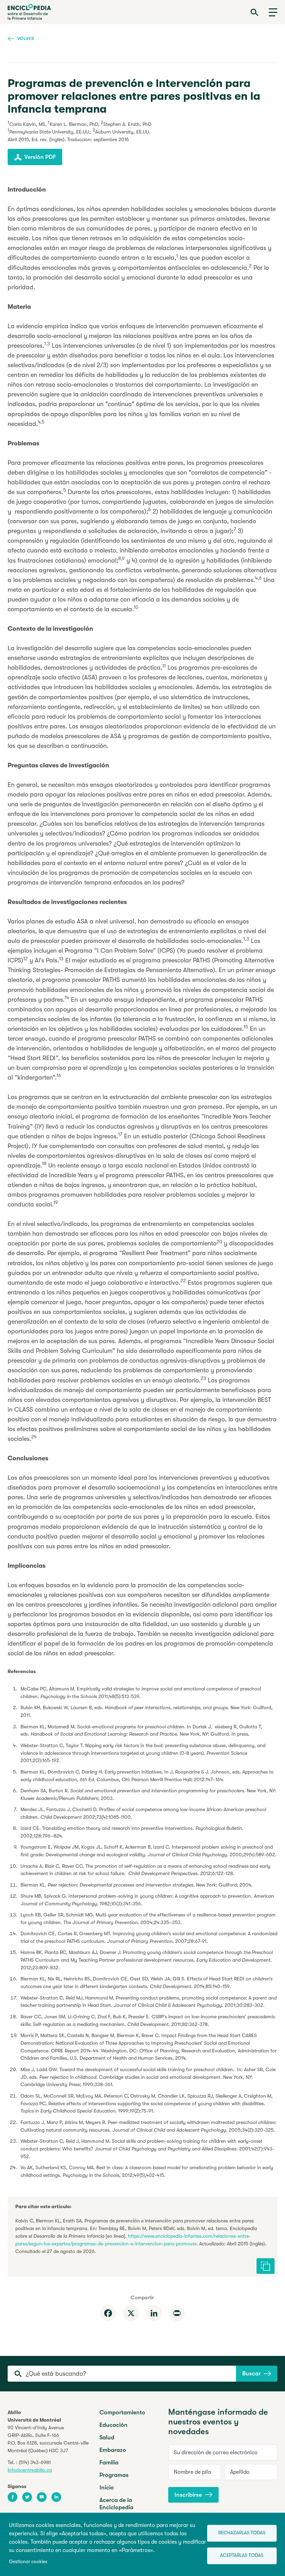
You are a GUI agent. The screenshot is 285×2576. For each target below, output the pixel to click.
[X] (131, 2313)
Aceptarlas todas (242, 2555)
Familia (109, 2462)
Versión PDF (40, 157)
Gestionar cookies (28, 2562)
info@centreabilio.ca (30, 2470)
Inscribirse (188, 2495)
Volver (26, 38)
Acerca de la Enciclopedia (116, 2504)
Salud (107, 2437)
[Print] (177, 2313)
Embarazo (113, 2450)
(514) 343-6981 (35, 2462)
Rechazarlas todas (242, 2533)
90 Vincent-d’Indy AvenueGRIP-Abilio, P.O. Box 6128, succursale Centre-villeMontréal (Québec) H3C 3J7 (48, 2439)
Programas (114, 2475)
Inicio (107, 2488)
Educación (113, 2425)
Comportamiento (122, 2412)
